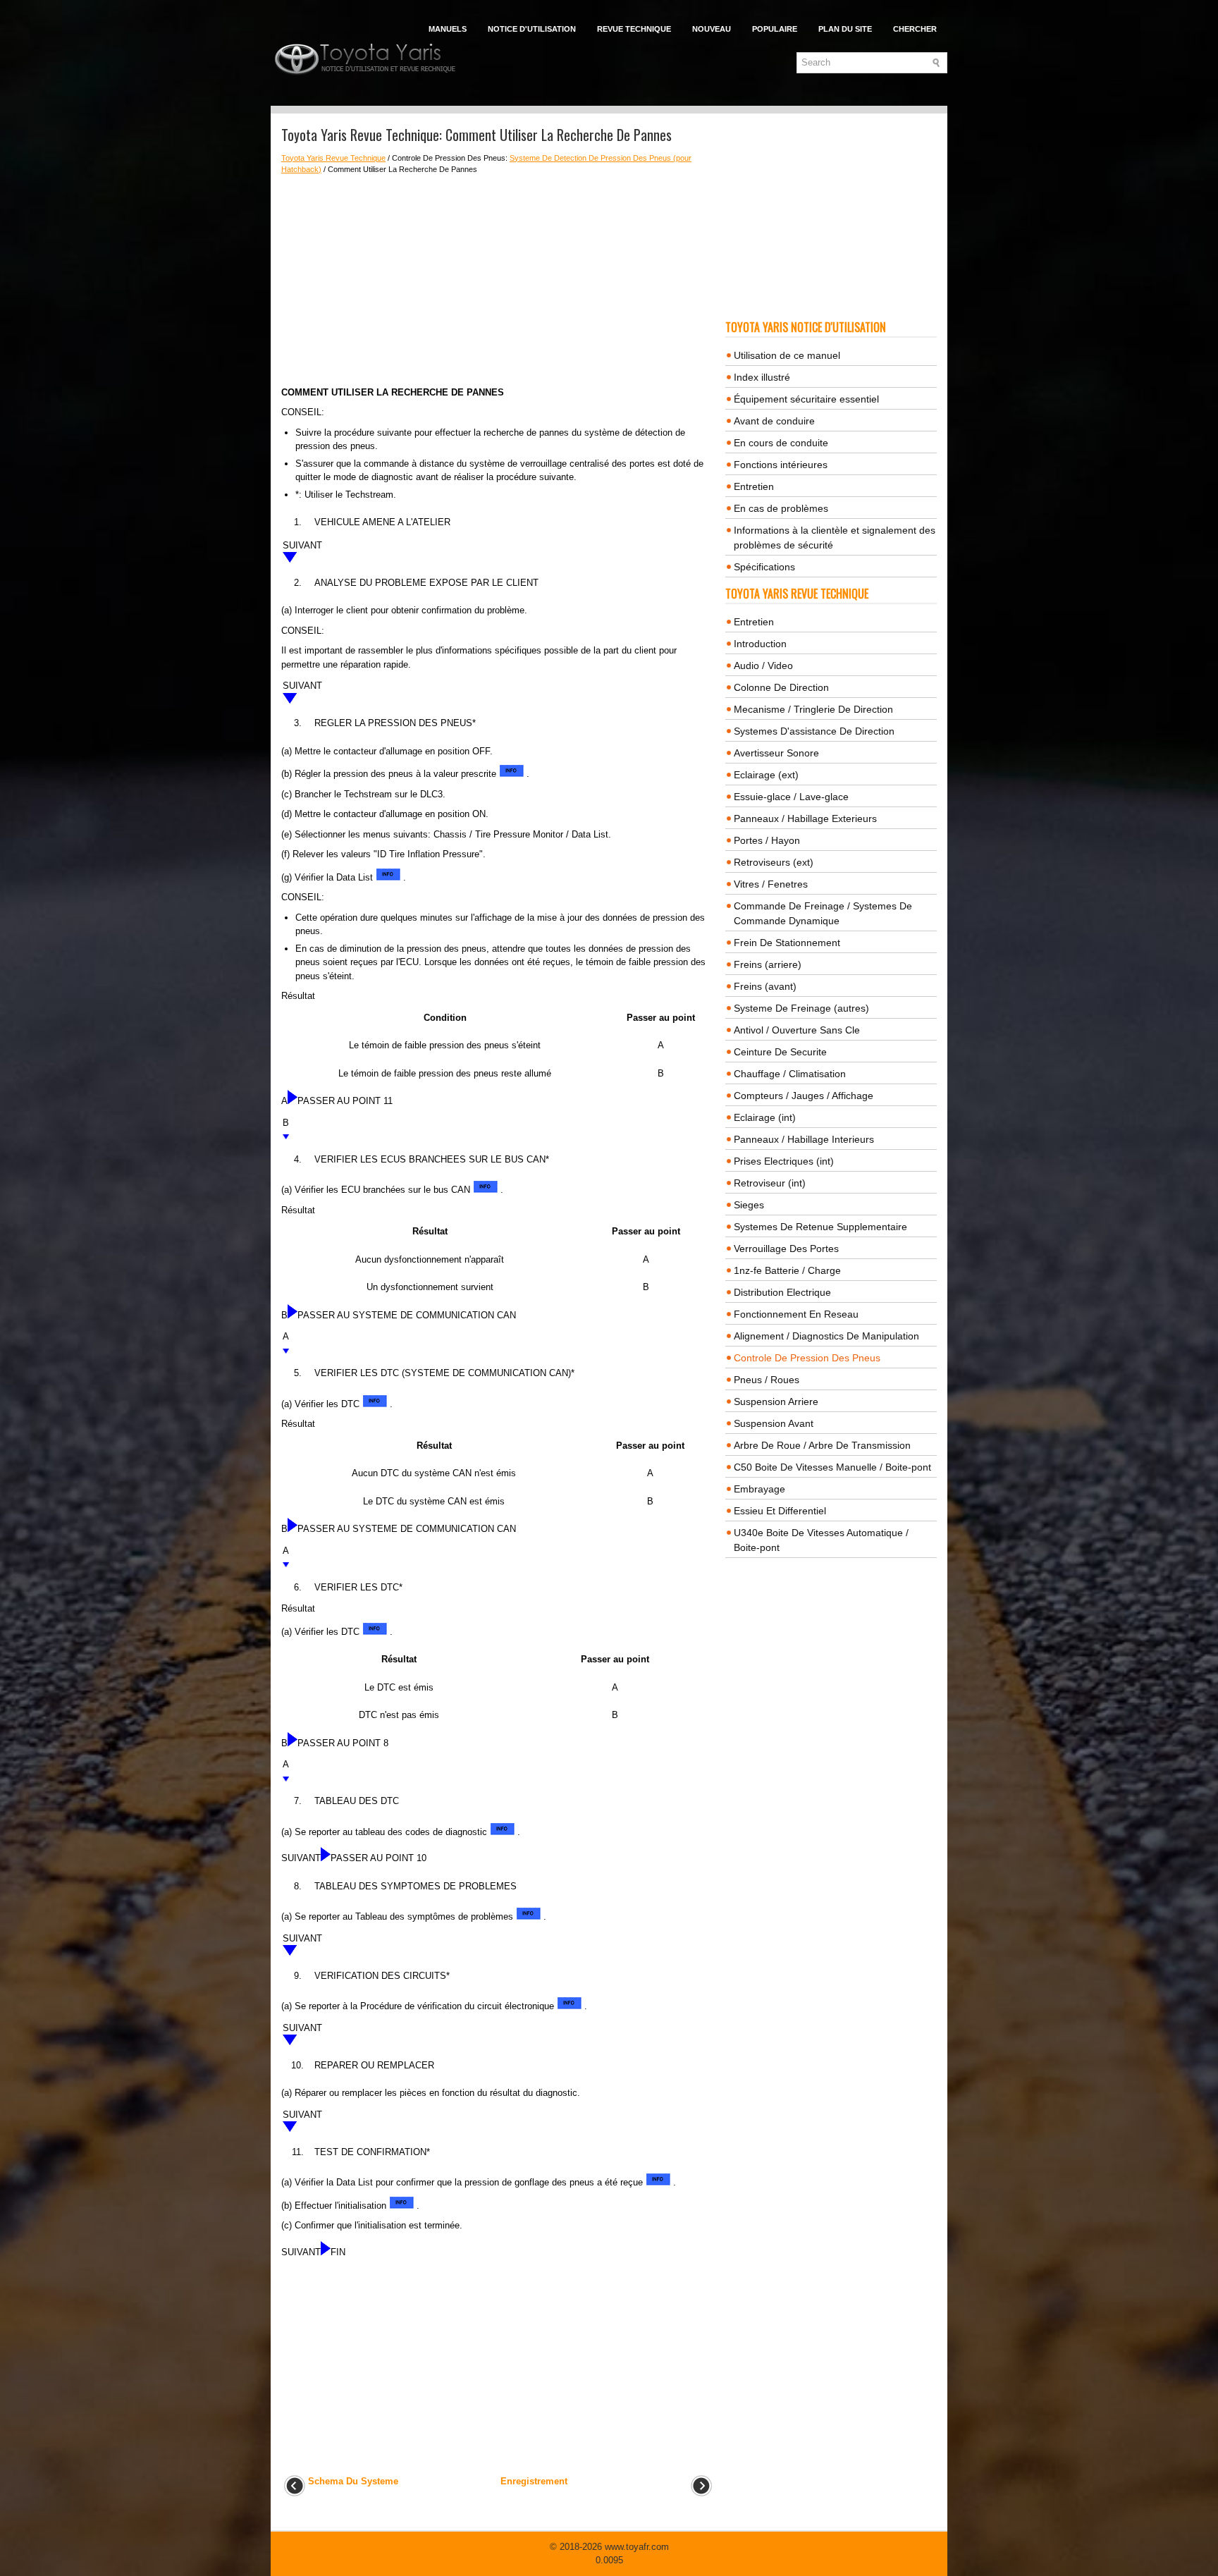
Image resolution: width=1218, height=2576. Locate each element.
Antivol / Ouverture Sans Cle (797, 1030)
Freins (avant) (765, 986)
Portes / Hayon (767, 840)
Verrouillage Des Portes (786, 1249)
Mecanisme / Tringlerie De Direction (813, 709)
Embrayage (759, 1489)
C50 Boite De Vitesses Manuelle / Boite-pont (832, 1467)
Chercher (915, 29)
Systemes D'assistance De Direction (814, 731)
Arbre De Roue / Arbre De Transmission (822, 1445)
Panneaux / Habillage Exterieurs (805, 818)
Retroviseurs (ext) (774, 862)
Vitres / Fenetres (771, 884)
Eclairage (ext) (766, 775)
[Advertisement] (498, 281)
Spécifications (764, 567)
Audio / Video (763, 666)
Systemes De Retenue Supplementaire (820, 1227)
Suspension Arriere (776, 1402)
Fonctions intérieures (781, 465)
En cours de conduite (781, 443)
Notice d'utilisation (532, 29)
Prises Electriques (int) (784, 1161)
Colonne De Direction (781, 687)
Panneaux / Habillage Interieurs (804, 1139)
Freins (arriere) (768, 964)
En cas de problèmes (781, 508)
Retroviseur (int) (770, 1183)
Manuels (448, 29)
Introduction (760, 644)
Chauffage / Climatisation (790, 1074)
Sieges (749, 1205)
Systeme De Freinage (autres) (801, 1008)
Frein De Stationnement (787, 943)
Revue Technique (634, 29)
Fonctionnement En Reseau (796, 1314)
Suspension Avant (774, 1423)
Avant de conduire (774, 421)
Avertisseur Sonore (776, 753)
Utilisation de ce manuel (787, 355)
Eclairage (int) (765, 1117)
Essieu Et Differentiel (780, 1511)
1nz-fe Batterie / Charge (787, 1270)
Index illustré (762, 377)
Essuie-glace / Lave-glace (791, 797)
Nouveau (712, 29)
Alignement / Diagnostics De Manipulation (826, 1336)
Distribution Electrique (782, 1292)
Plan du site (845, 29)
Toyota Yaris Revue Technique (333, 158)
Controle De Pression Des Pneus (807, 1358)
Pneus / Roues (767, 1380)
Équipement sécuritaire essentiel (806, 399)
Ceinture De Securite (780, 1052)
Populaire (775, 29)
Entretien (754, 486)
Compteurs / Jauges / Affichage (804, 1096)
